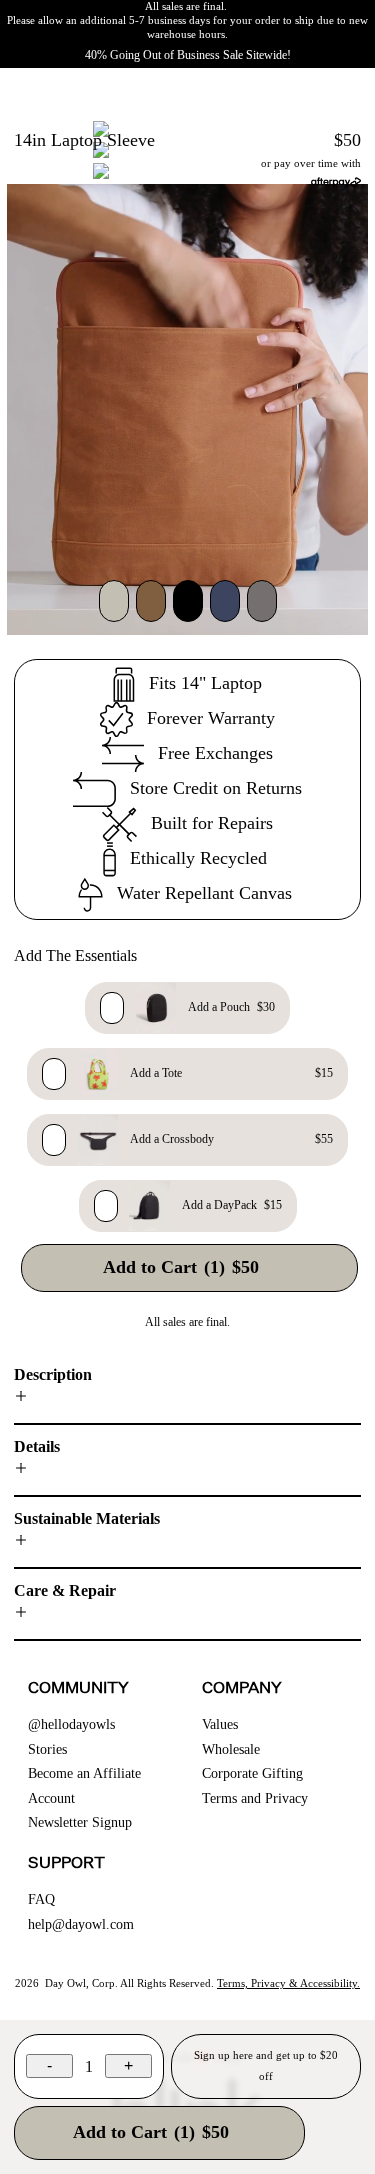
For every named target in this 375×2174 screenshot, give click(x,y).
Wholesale (231, 1749)
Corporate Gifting (252, 1773)
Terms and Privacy (255, 1798)
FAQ (41, 1899)
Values (220, 1724)
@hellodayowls (71, 1724)
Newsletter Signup (80, 1822)
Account (51, 1798)
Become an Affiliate (84, 1773)
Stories (47, 1749)
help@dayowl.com (81, 1924)
